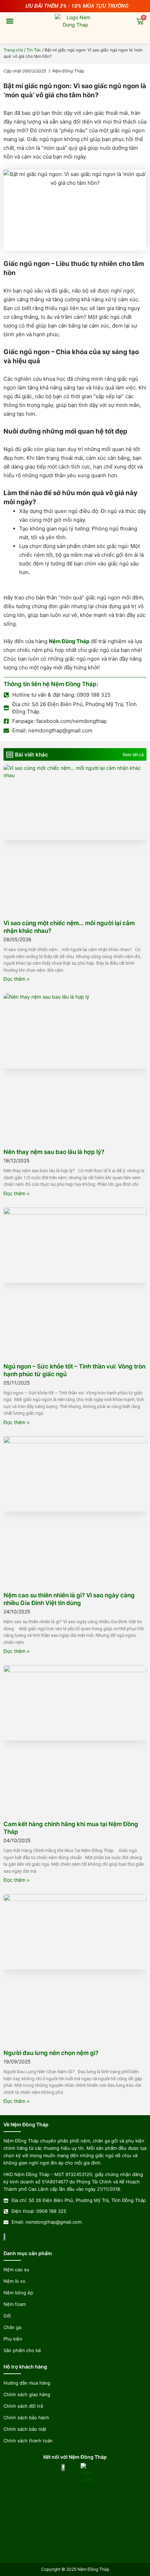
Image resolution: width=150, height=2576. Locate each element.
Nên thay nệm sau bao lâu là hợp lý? (54, 1152)
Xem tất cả (133, 755)
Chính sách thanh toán (28, 2441)
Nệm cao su (16, 2269)
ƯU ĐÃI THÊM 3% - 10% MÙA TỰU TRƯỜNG (77, 6)
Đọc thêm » (17, 979)
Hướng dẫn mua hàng (27, 2383)
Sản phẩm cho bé (22, 2350)
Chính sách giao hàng (27, 2394)
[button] (10, 21)
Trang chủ (13, 50)
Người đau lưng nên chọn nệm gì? (51, 2053)
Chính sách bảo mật (25, 2429)
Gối (7, 2316)
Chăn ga (12, 2327)
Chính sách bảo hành (26, 2417)
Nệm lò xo (14, 2281)
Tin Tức (34, 50)
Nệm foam (15, 2304)
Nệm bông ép (18, 2293)
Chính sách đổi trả (23, 2406)
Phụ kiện (13, 2339)
